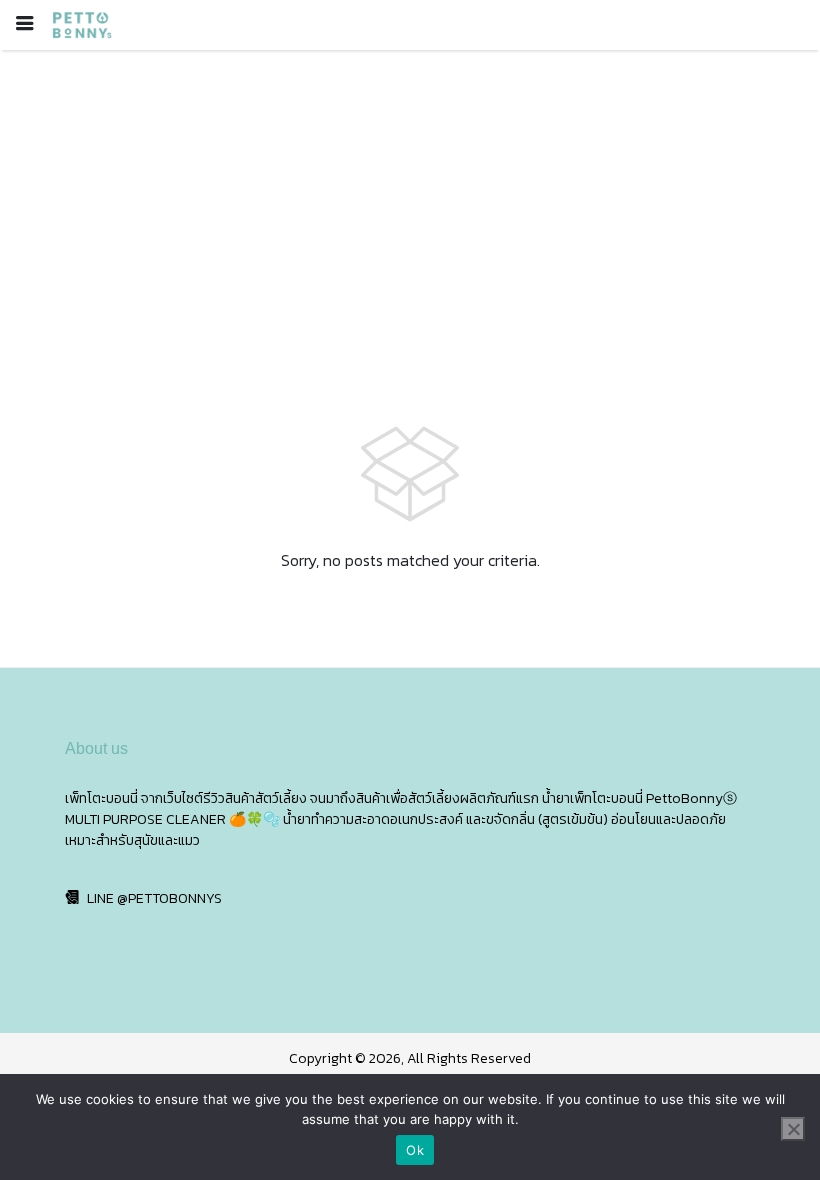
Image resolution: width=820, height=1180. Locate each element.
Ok (415, 1150)
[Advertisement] (410, 200)
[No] (793, 1129)
